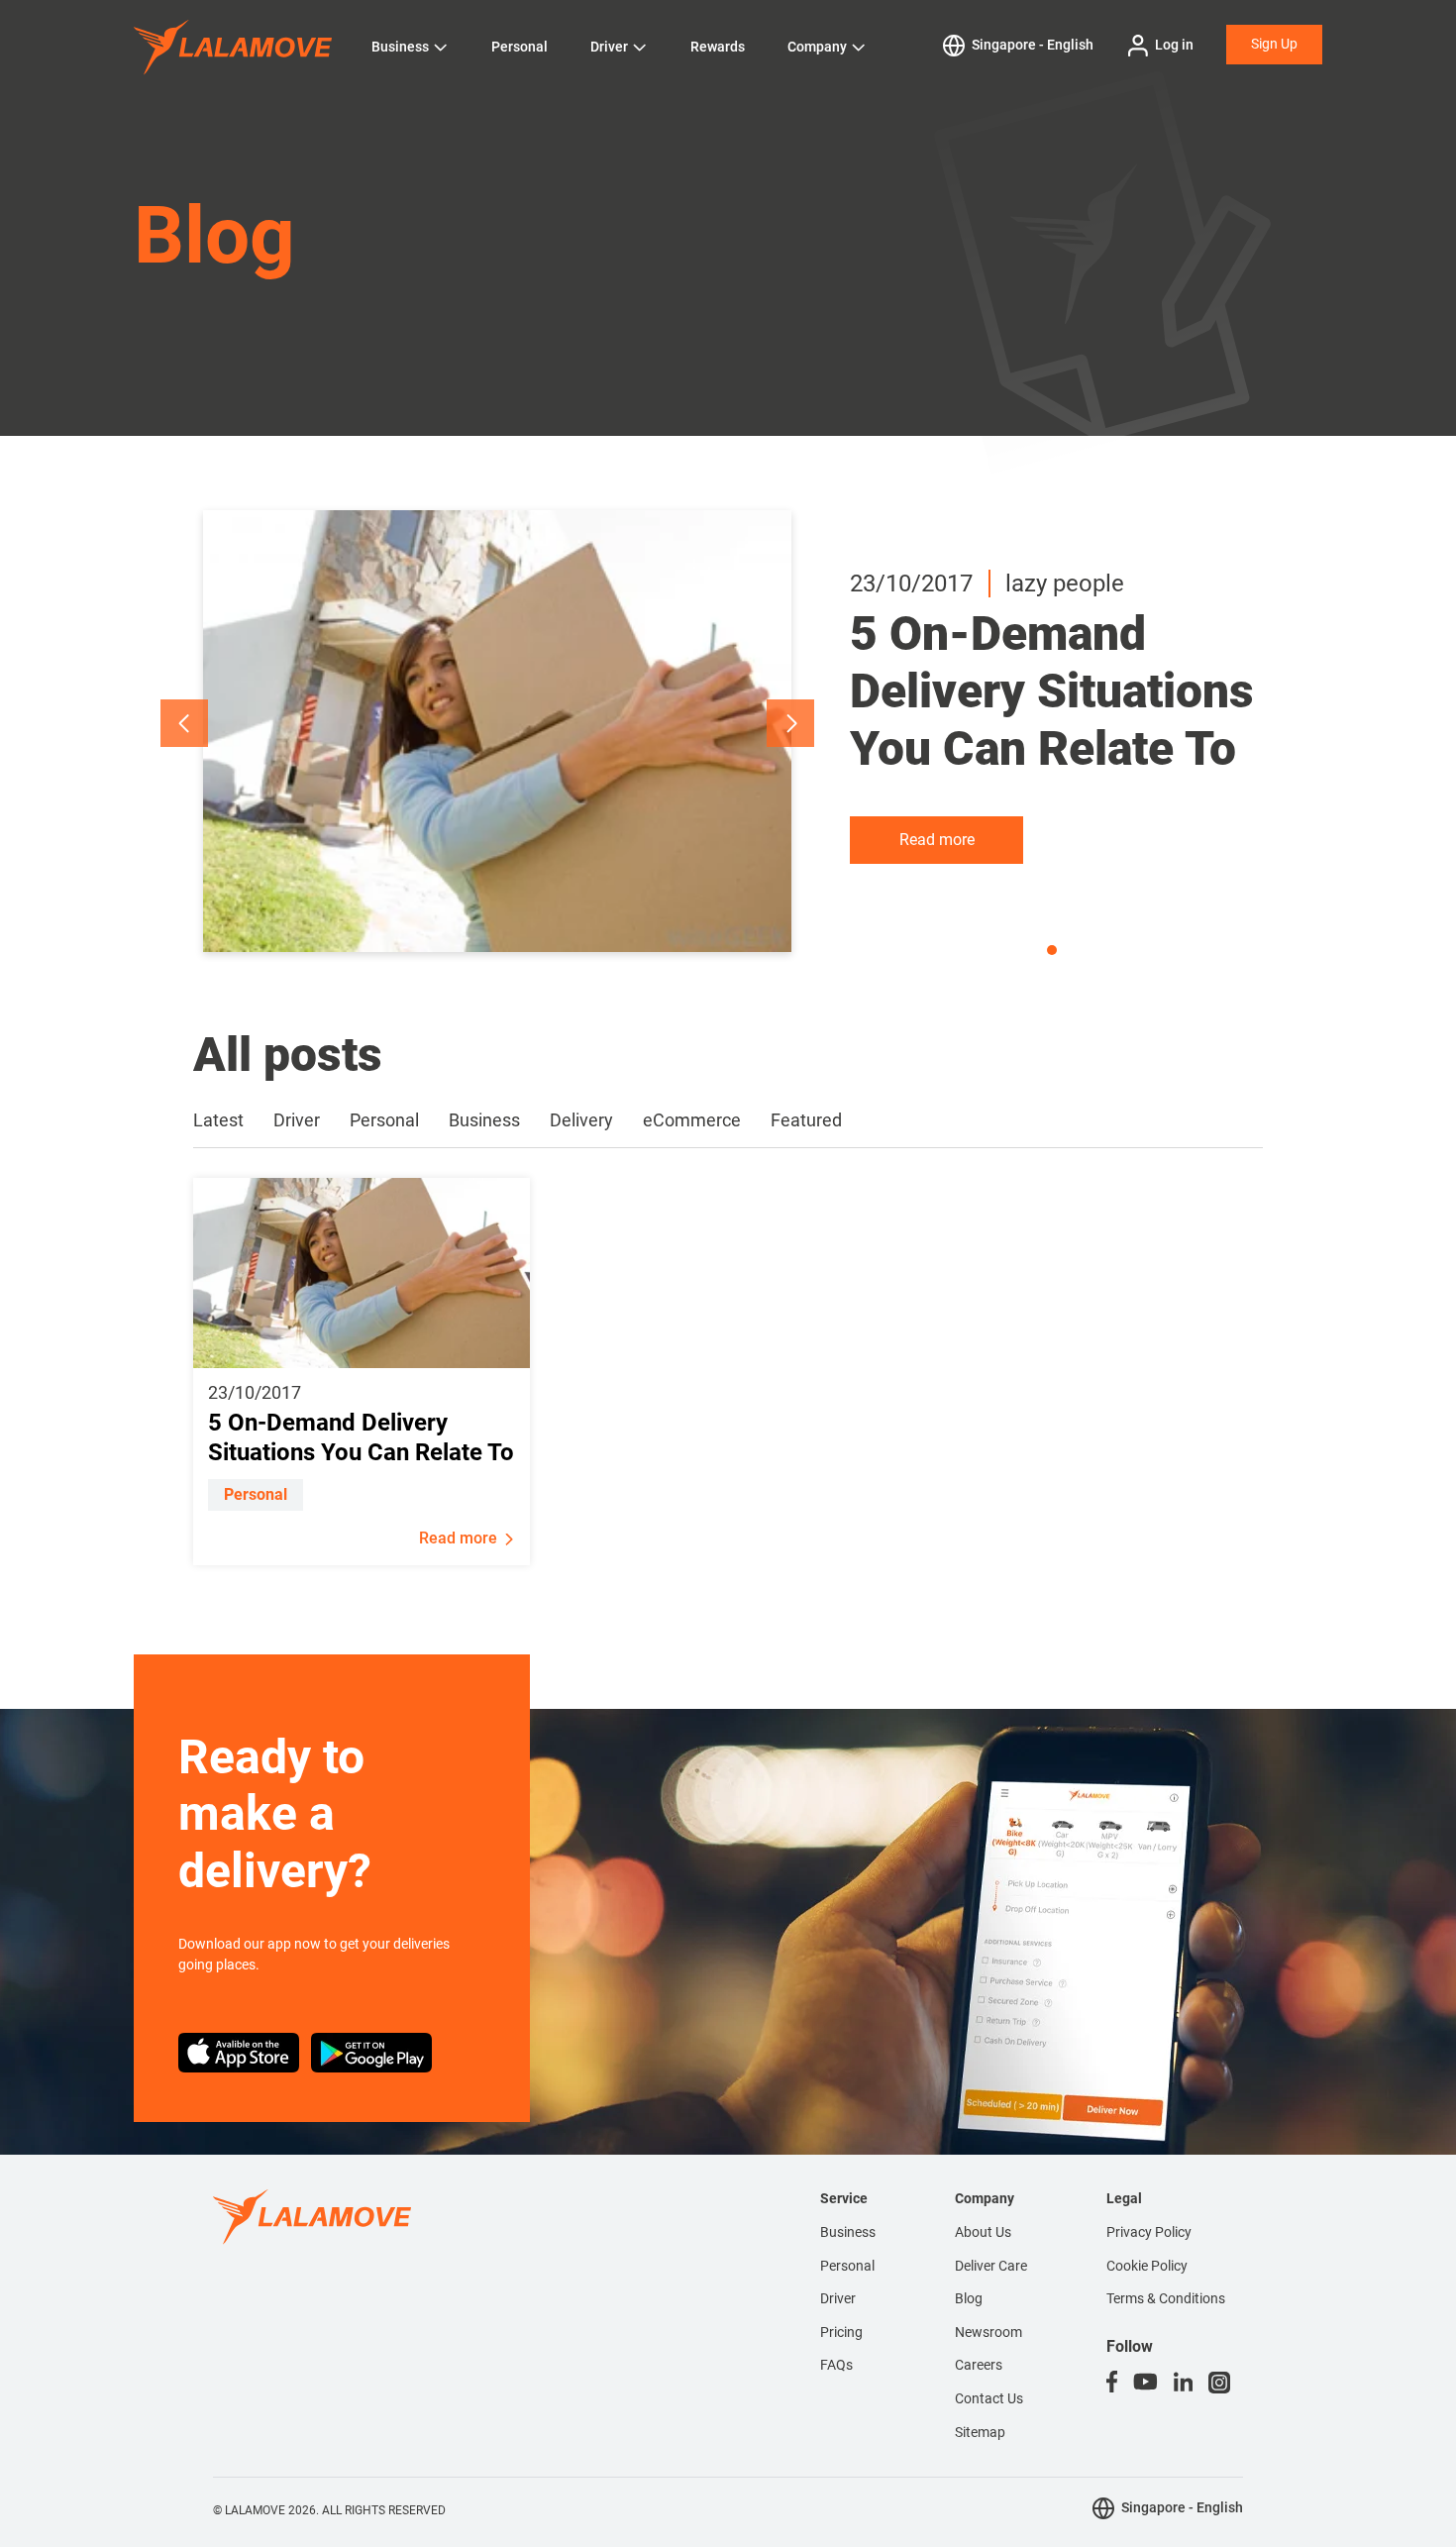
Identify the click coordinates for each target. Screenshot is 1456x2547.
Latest (218, 1120)
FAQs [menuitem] (836, 2365)
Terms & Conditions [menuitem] (1166, 2298)
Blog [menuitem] (969, 2298)
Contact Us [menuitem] (989, 2398)
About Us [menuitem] (983, 2232)
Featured (806, 1120)
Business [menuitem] (848, 2232)
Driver (609, 47)
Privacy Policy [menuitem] (1149, 2232)
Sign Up (1274, 44)
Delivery (581, 1120)
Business (400, 47)
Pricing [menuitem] (841, 2332)
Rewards (718, 47)
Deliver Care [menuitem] (991, 2266)
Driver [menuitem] (838, 2298)
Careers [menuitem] (979, 2365)
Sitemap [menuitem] (980, 2432)
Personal (520, 47)
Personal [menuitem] (847, 2266)
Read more (937, 840)
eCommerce (692, 1120)
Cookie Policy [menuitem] (1147, 2266)
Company (817, 47)
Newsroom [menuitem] (988, 2332)
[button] (184, 723)
